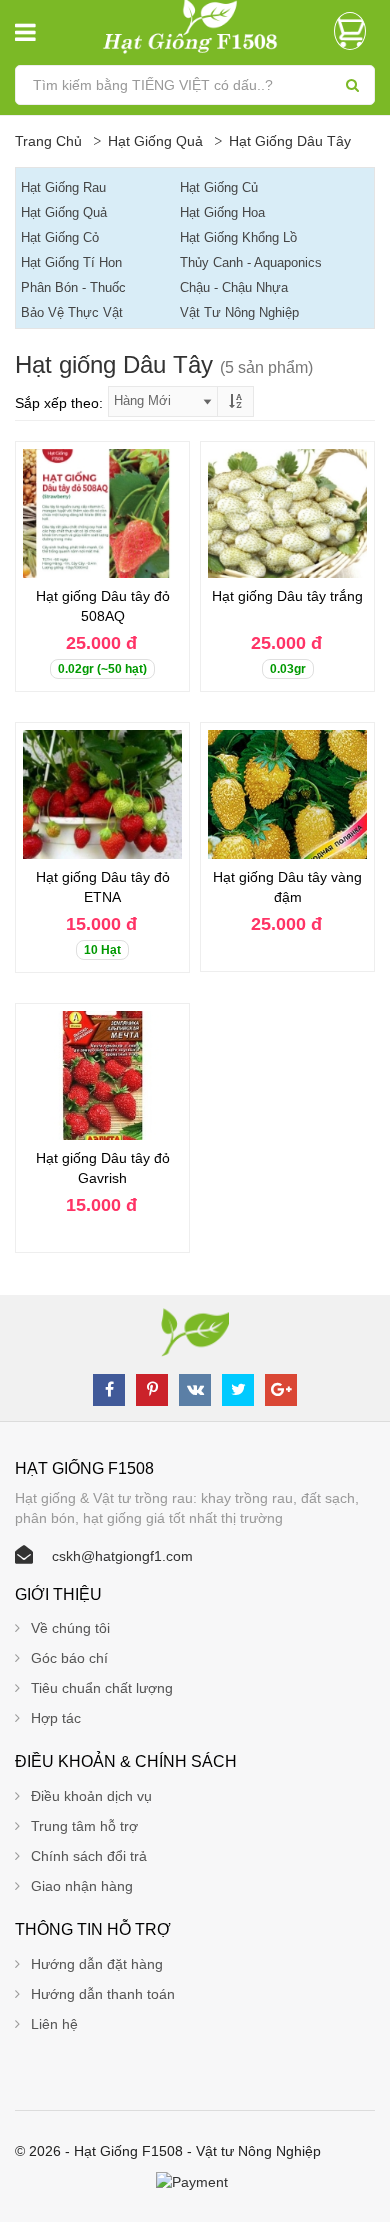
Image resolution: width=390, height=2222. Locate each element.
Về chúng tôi (70, 1628)
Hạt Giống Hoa (222, 212)
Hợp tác (56, 1718)
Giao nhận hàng (82, 1886)
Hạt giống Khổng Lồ (238, 237)
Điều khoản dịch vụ (91, 1796)
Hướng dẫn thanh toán (103, 1994)
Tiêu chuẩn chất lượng (102, 1688)
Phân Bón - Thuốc (73, 287)
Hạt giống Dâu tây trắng (287, 596)
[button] (354, 31)
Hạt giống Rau (63, 187)
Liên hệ (54, 2024)
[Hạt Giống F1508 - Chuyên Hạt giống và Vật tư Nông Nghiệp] (194, 26)
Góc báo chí (69, 1658)
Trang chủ (48, 141)
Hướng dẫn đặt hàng (97, 1964)
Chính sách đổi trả (89, 1856)
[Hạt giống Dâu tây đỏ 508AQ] (102, 513)
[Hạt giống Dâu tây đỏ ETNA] (102, 794)
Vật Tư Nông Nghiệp (239, 312)
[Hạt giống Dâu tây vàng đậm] (287, 794)
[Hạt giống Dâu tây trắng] (287, 513)
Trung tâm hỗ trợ (84, 1826)
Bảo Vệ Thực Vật (72, 312)
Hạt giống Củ (219, 187)
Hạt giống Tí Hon (71, 262)
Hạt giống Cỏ (60, 237)
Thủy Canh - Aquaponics (251, 262)
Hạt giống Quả (155, 141)
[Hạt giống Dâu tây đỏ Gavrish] (102, 1075)
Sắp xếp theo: (59, 403)
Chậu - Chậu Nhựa (234, 287)
